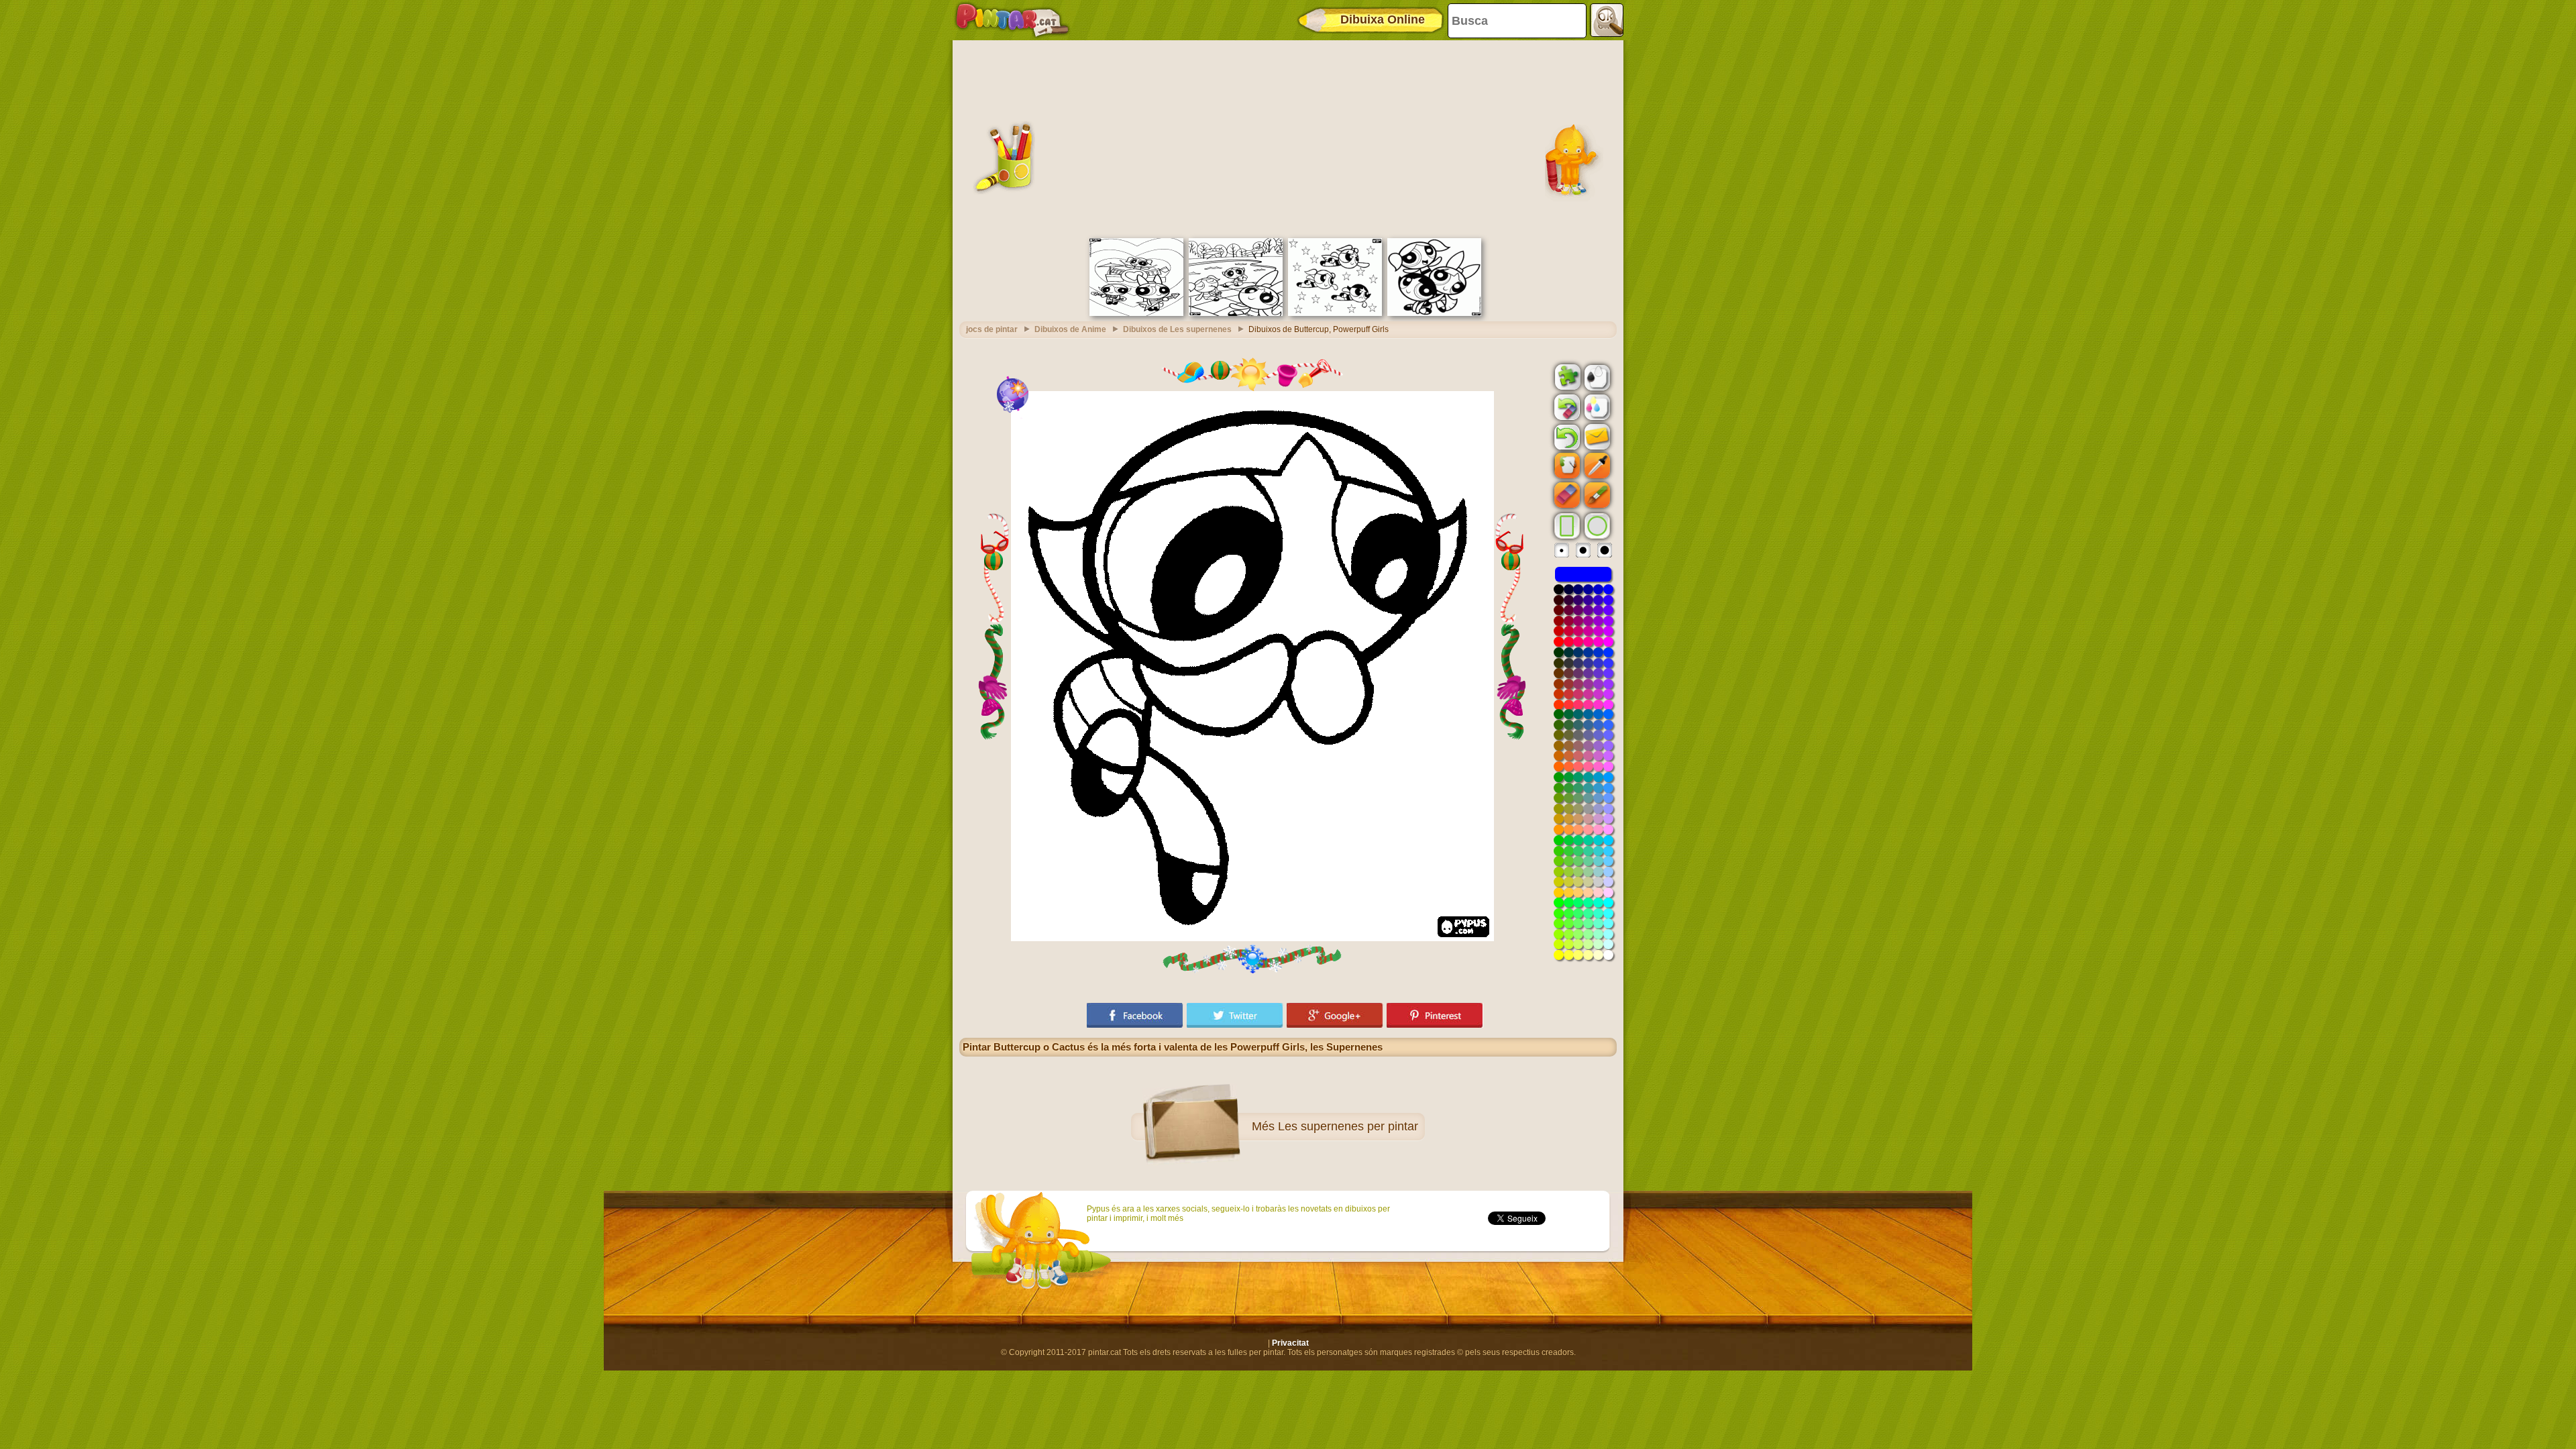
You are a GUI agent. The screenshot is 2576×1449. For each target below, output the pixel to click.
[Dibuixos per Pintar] (1012, 20)
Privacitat (1290, 1343)
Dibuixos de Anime (1070, 329)
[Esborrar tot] (1566, 407)
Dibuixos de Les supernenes (1177, 329)
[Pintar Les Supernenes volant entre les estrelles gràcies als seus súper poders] (1335, 313)
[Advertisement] (1288, 138)
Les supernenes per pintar (1348, 1126)
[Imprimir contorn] (1596, 376)
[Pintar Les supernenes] (1434, 313)
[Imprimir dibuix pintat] (1596, 407)
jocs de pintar (992, 329)
